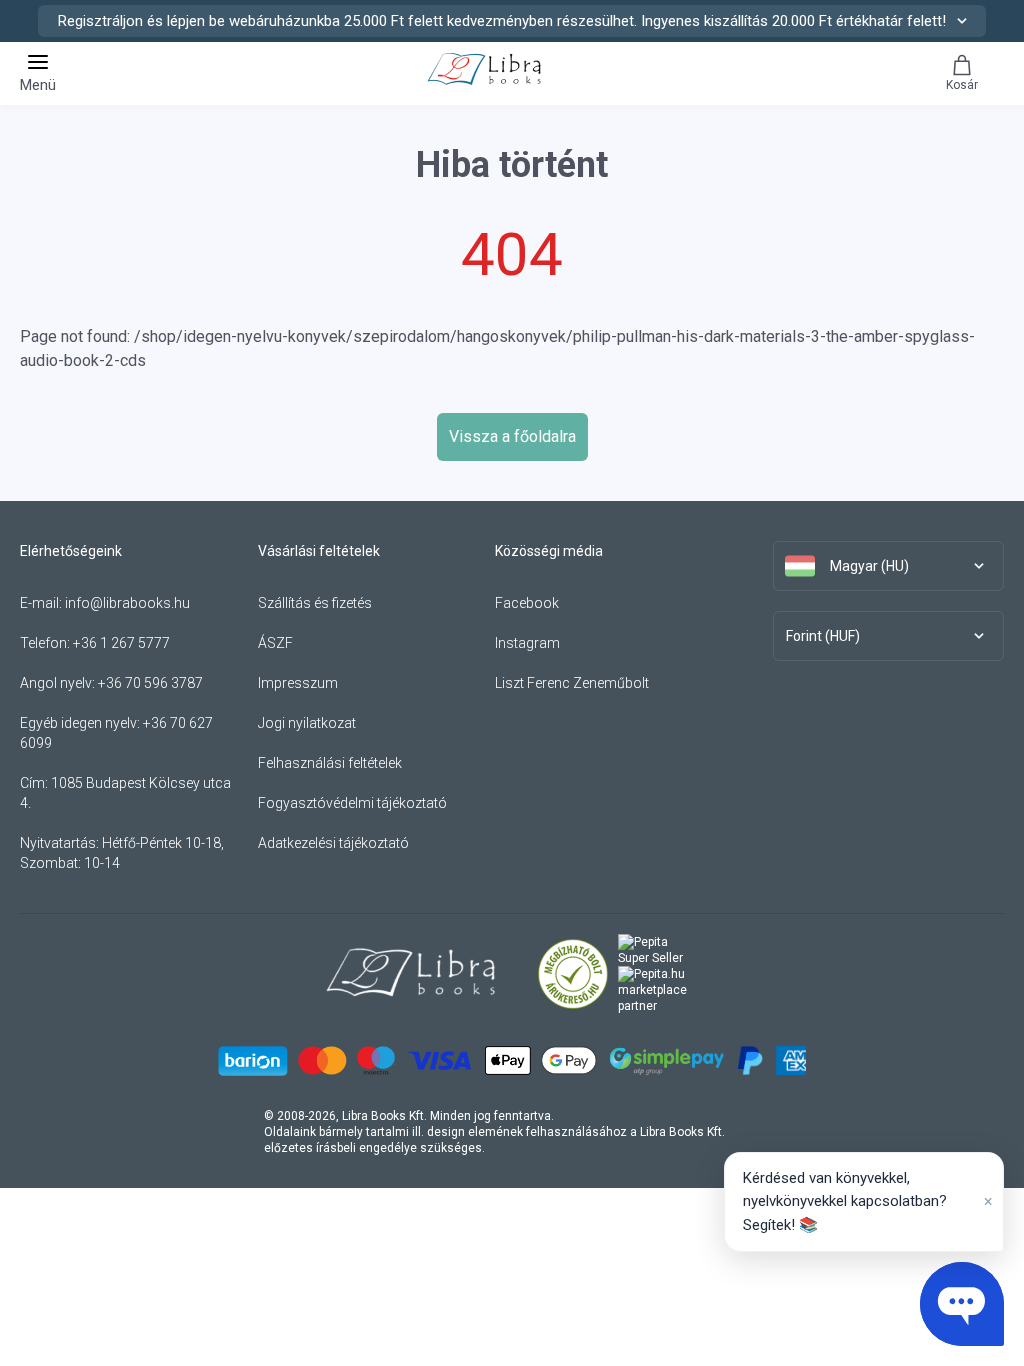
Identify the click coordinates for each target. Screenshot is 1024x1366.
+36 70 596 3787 (150, 683)
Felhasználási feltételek (330, 763)
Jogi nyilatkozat (307, 723)
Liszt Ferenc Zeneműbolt (572, 683)
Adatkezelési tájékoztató (333, 843)
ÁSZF (275, 643)
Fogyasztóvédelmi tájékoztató (352, 803)
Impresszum (298, 683)
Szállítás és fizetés (315, 603)
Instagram (527, 643)
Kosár (962, 85)
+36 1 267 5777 (121, 643)
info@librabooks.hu (127, 603)
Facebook (527, 603)
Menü (38, 85)
